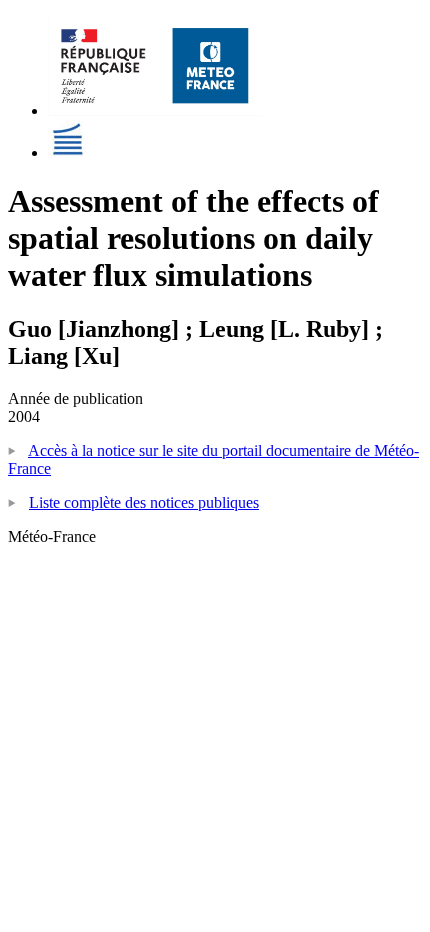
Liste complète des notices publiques (144, 502)
